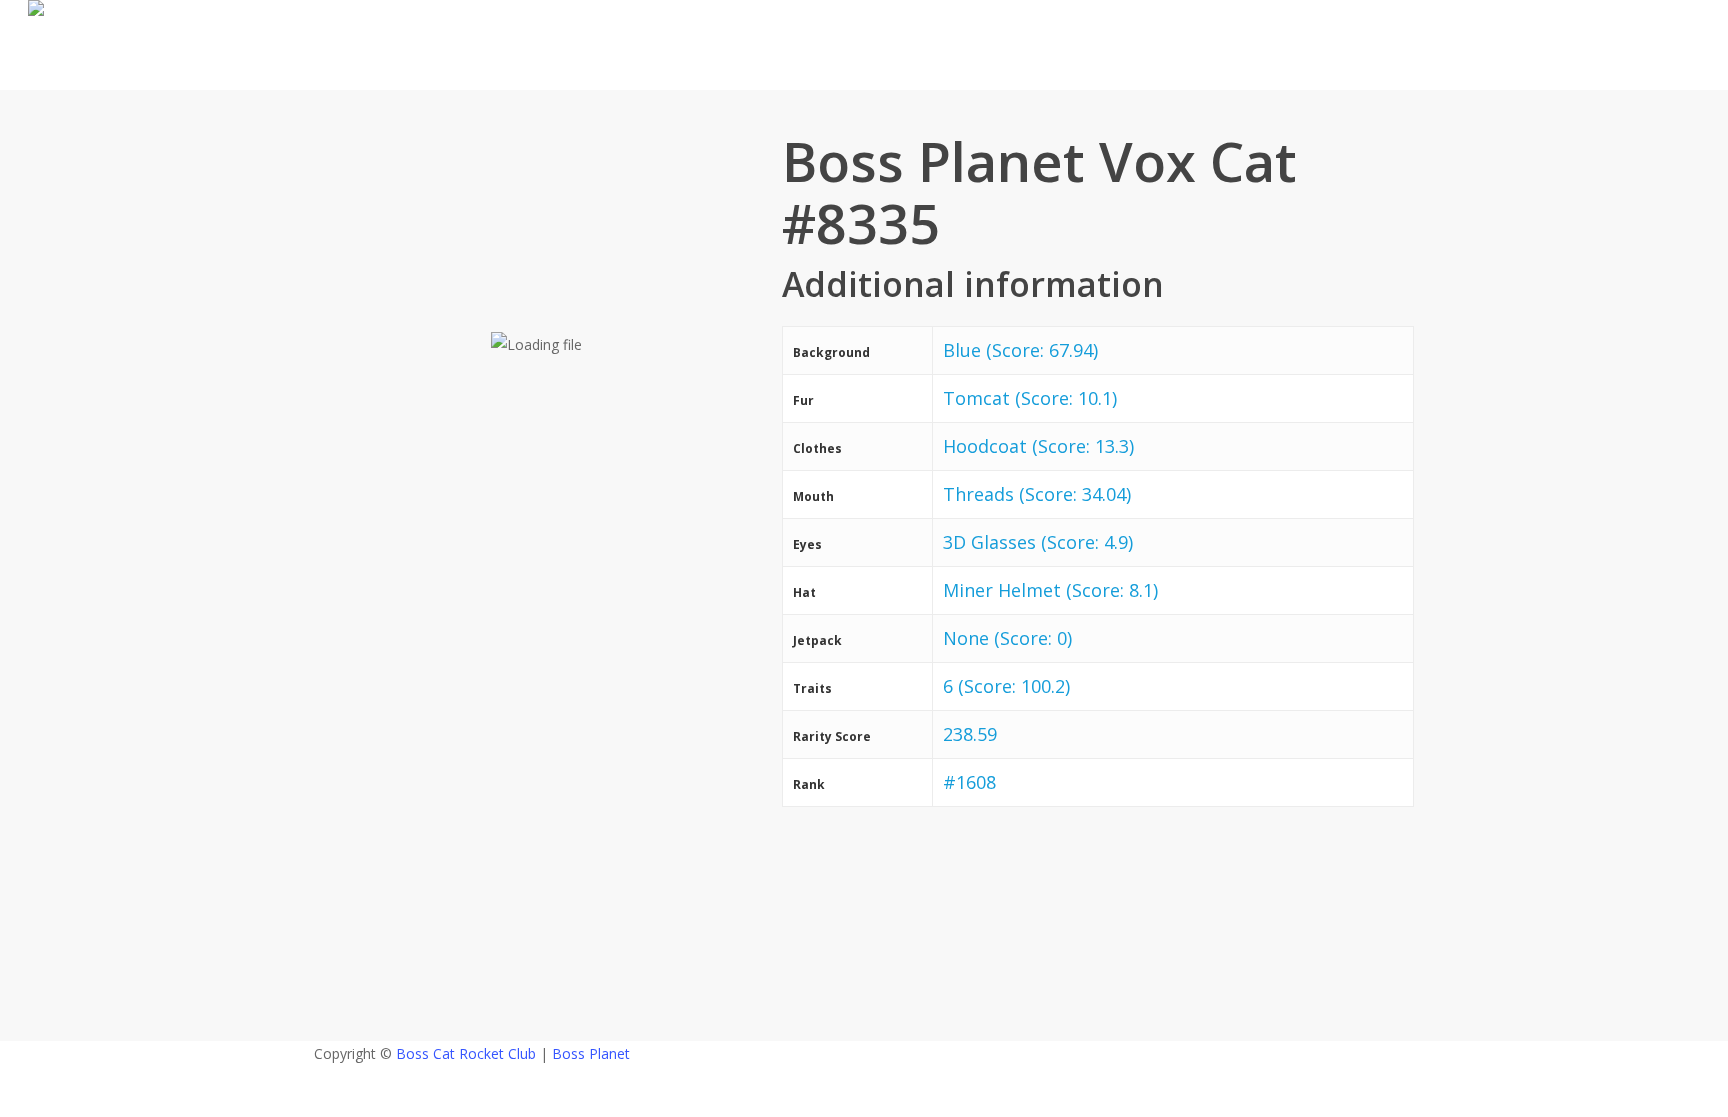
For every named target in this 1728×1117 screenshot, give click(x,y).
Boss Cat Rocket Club (466, 1053)
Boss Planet (591, 1053)
